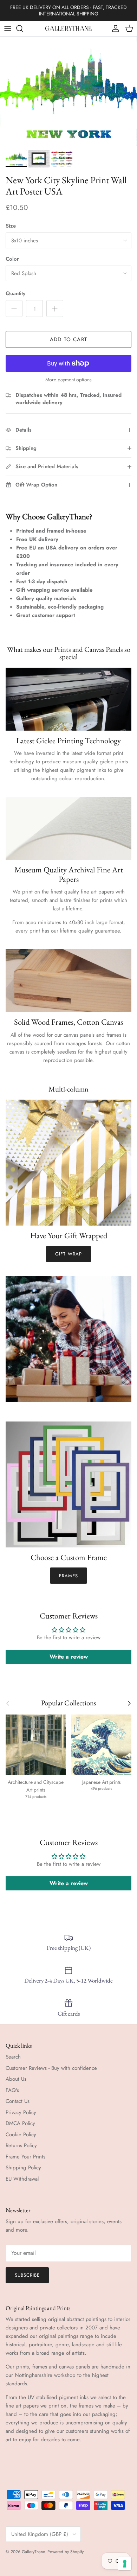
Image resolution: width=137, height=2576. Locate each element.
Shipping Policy (23, 2168)
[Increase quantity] (55, 309)
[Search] (23, 28)
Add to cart (68, 339)
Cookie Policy (21, 2135)
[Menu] (8, 28)
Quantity (15, 294)
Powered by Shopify (66, 2552)
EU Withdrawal (22, 2179)
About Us (16, 2079)
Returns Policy (21, 2145)
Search (13, 2057)
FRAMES (68, 1576)
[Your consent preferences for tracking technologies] (125, 2564)
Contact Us (18, 2101)
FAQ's (12, 2090)
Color (12, 259)
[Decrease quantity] (14, 309)
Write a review (69, 1657)
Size (11, 226)
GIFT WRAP (68, 1254)
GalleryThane (33, 2552)
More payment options (68, 380)
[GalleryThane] (69, 28)
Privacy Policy (21, 2112)
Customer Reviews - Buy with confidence (51, 2068)
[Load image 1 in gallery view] (68, 91)
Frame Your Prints (25, 2157)
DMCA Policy (20, 2123)
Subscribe (27, 2275)
